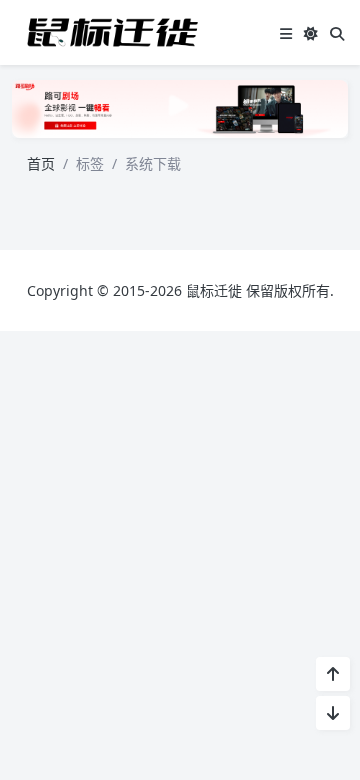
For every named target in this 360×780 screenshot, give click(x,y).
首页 (41, 163)
